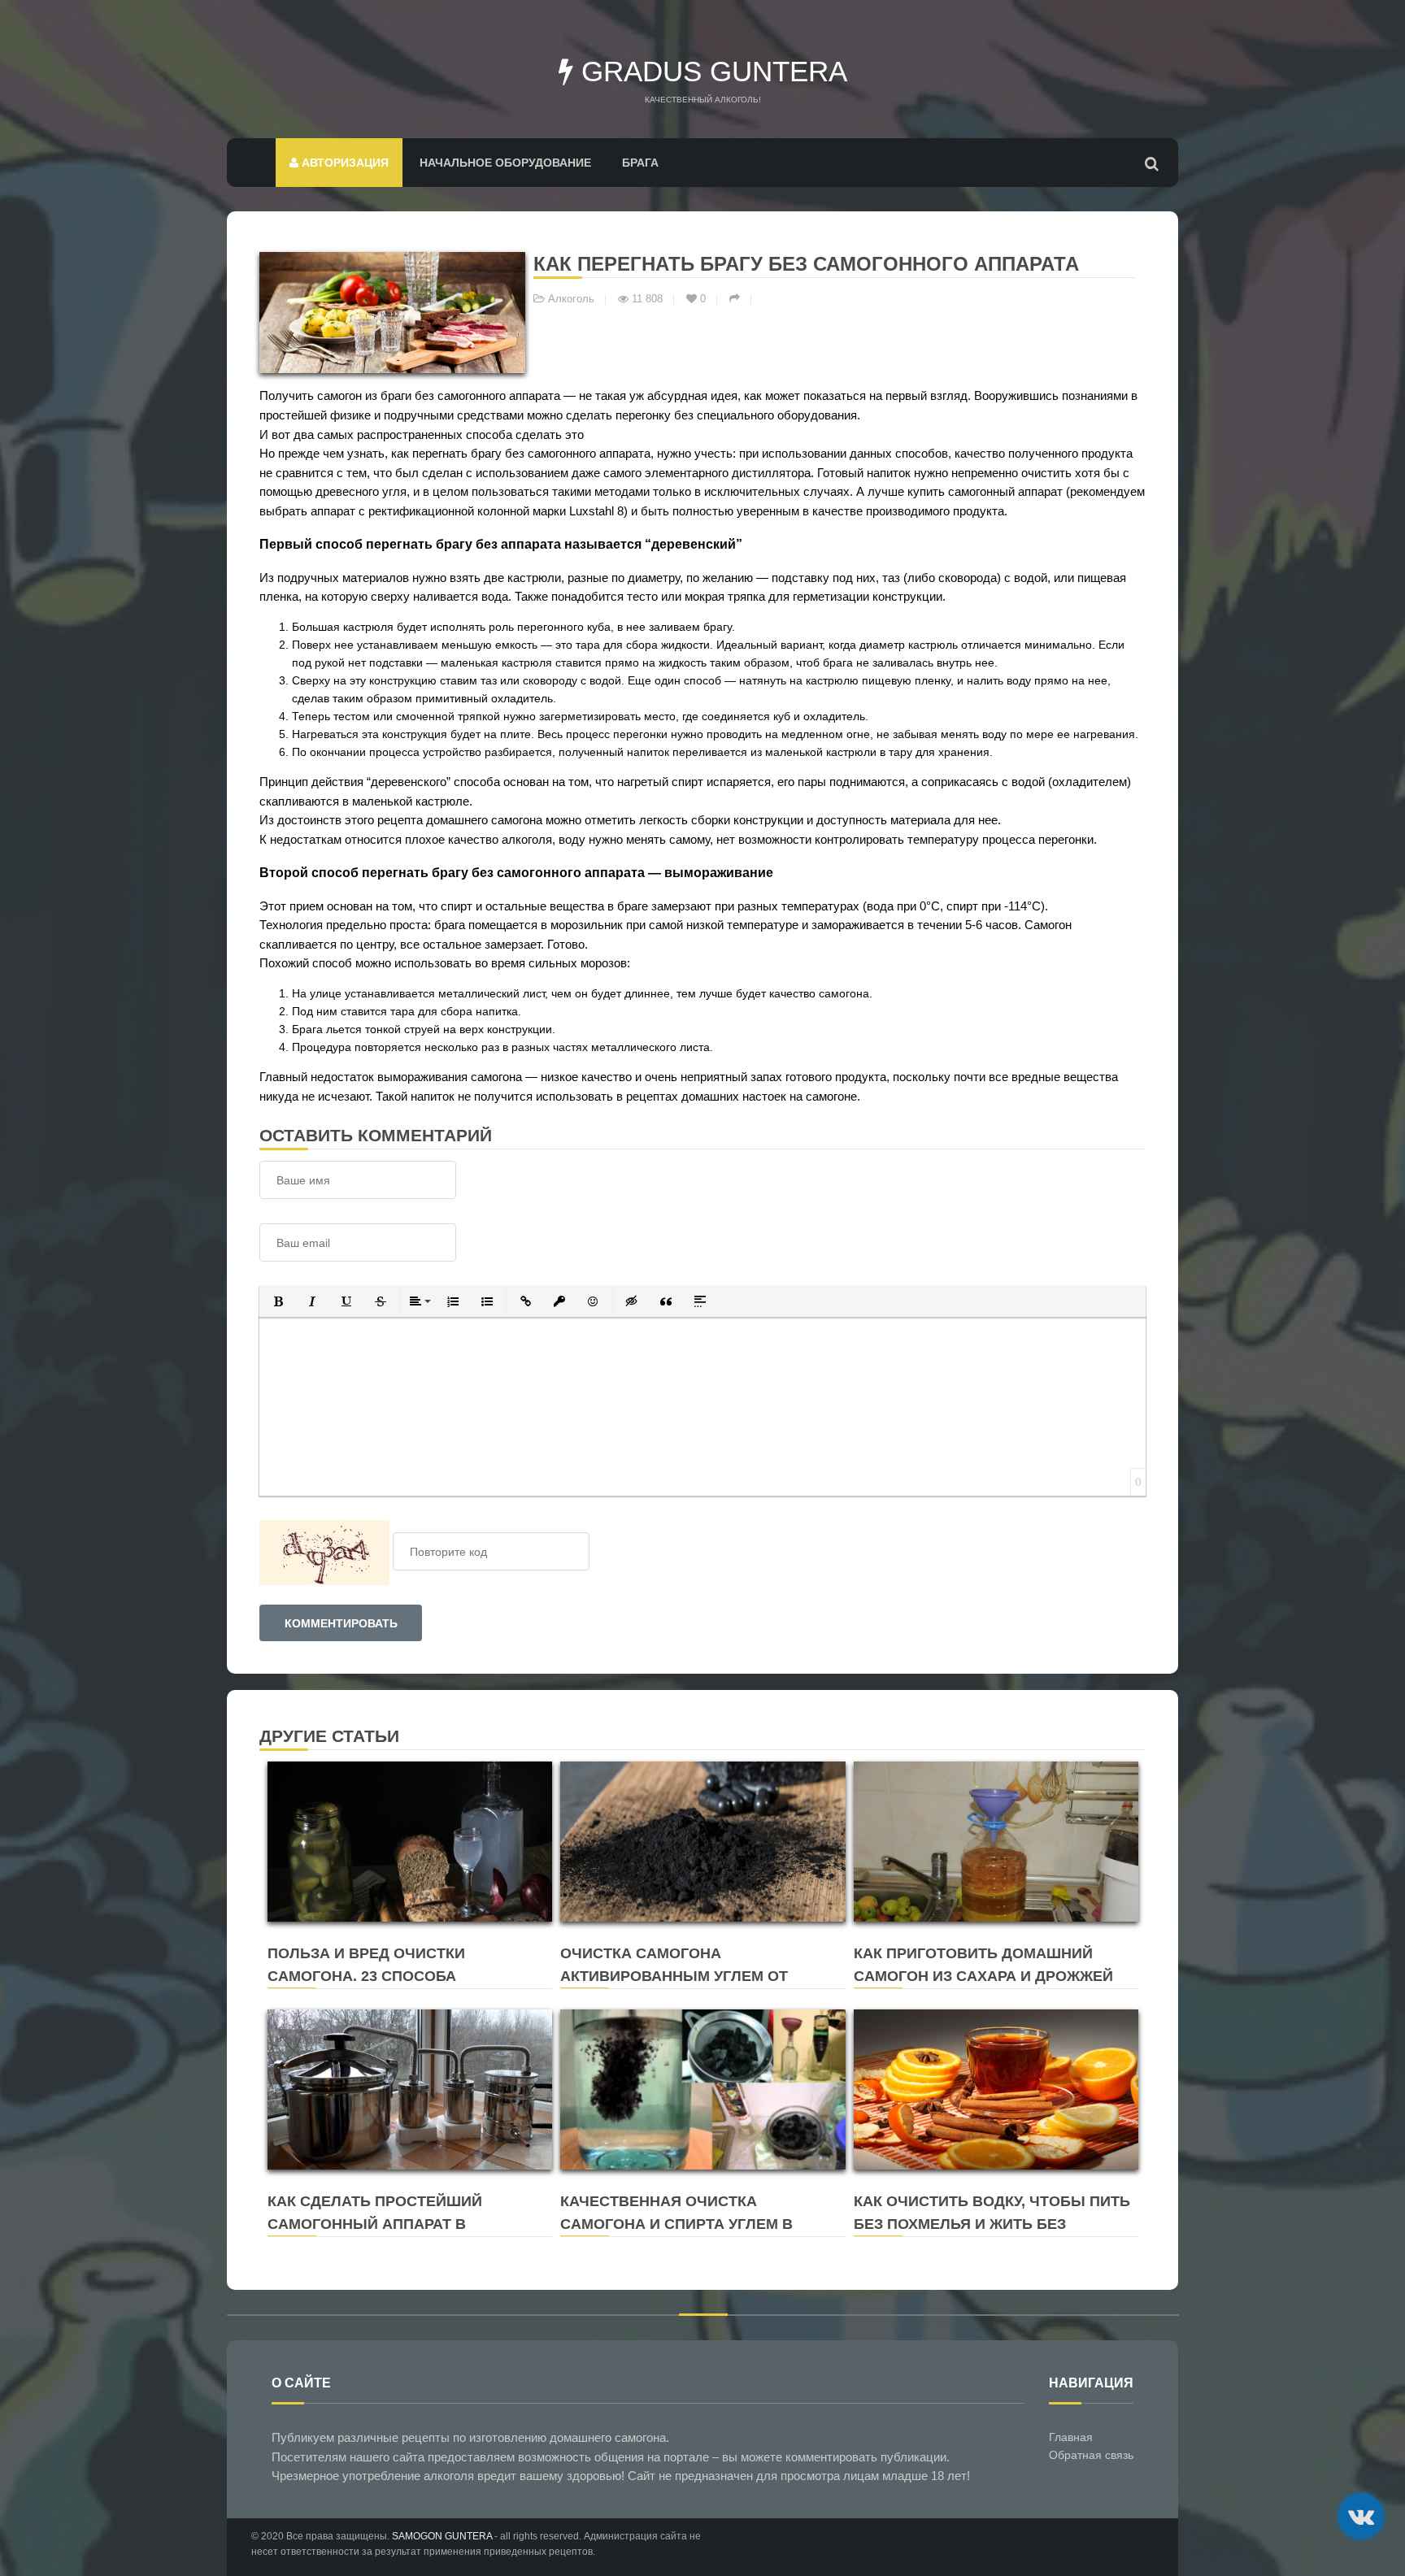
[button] (278, 1301)
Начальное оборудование (505, 163)
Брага (640, 163)
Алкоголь (571, 299)
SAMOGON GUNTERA (442, 2536)
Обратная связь (1091, 2455)
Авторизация (344, 163)
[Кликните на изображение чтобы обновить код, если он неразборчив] (324, 1552)
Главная (1071, 2437)
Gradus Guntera (710, 71)
